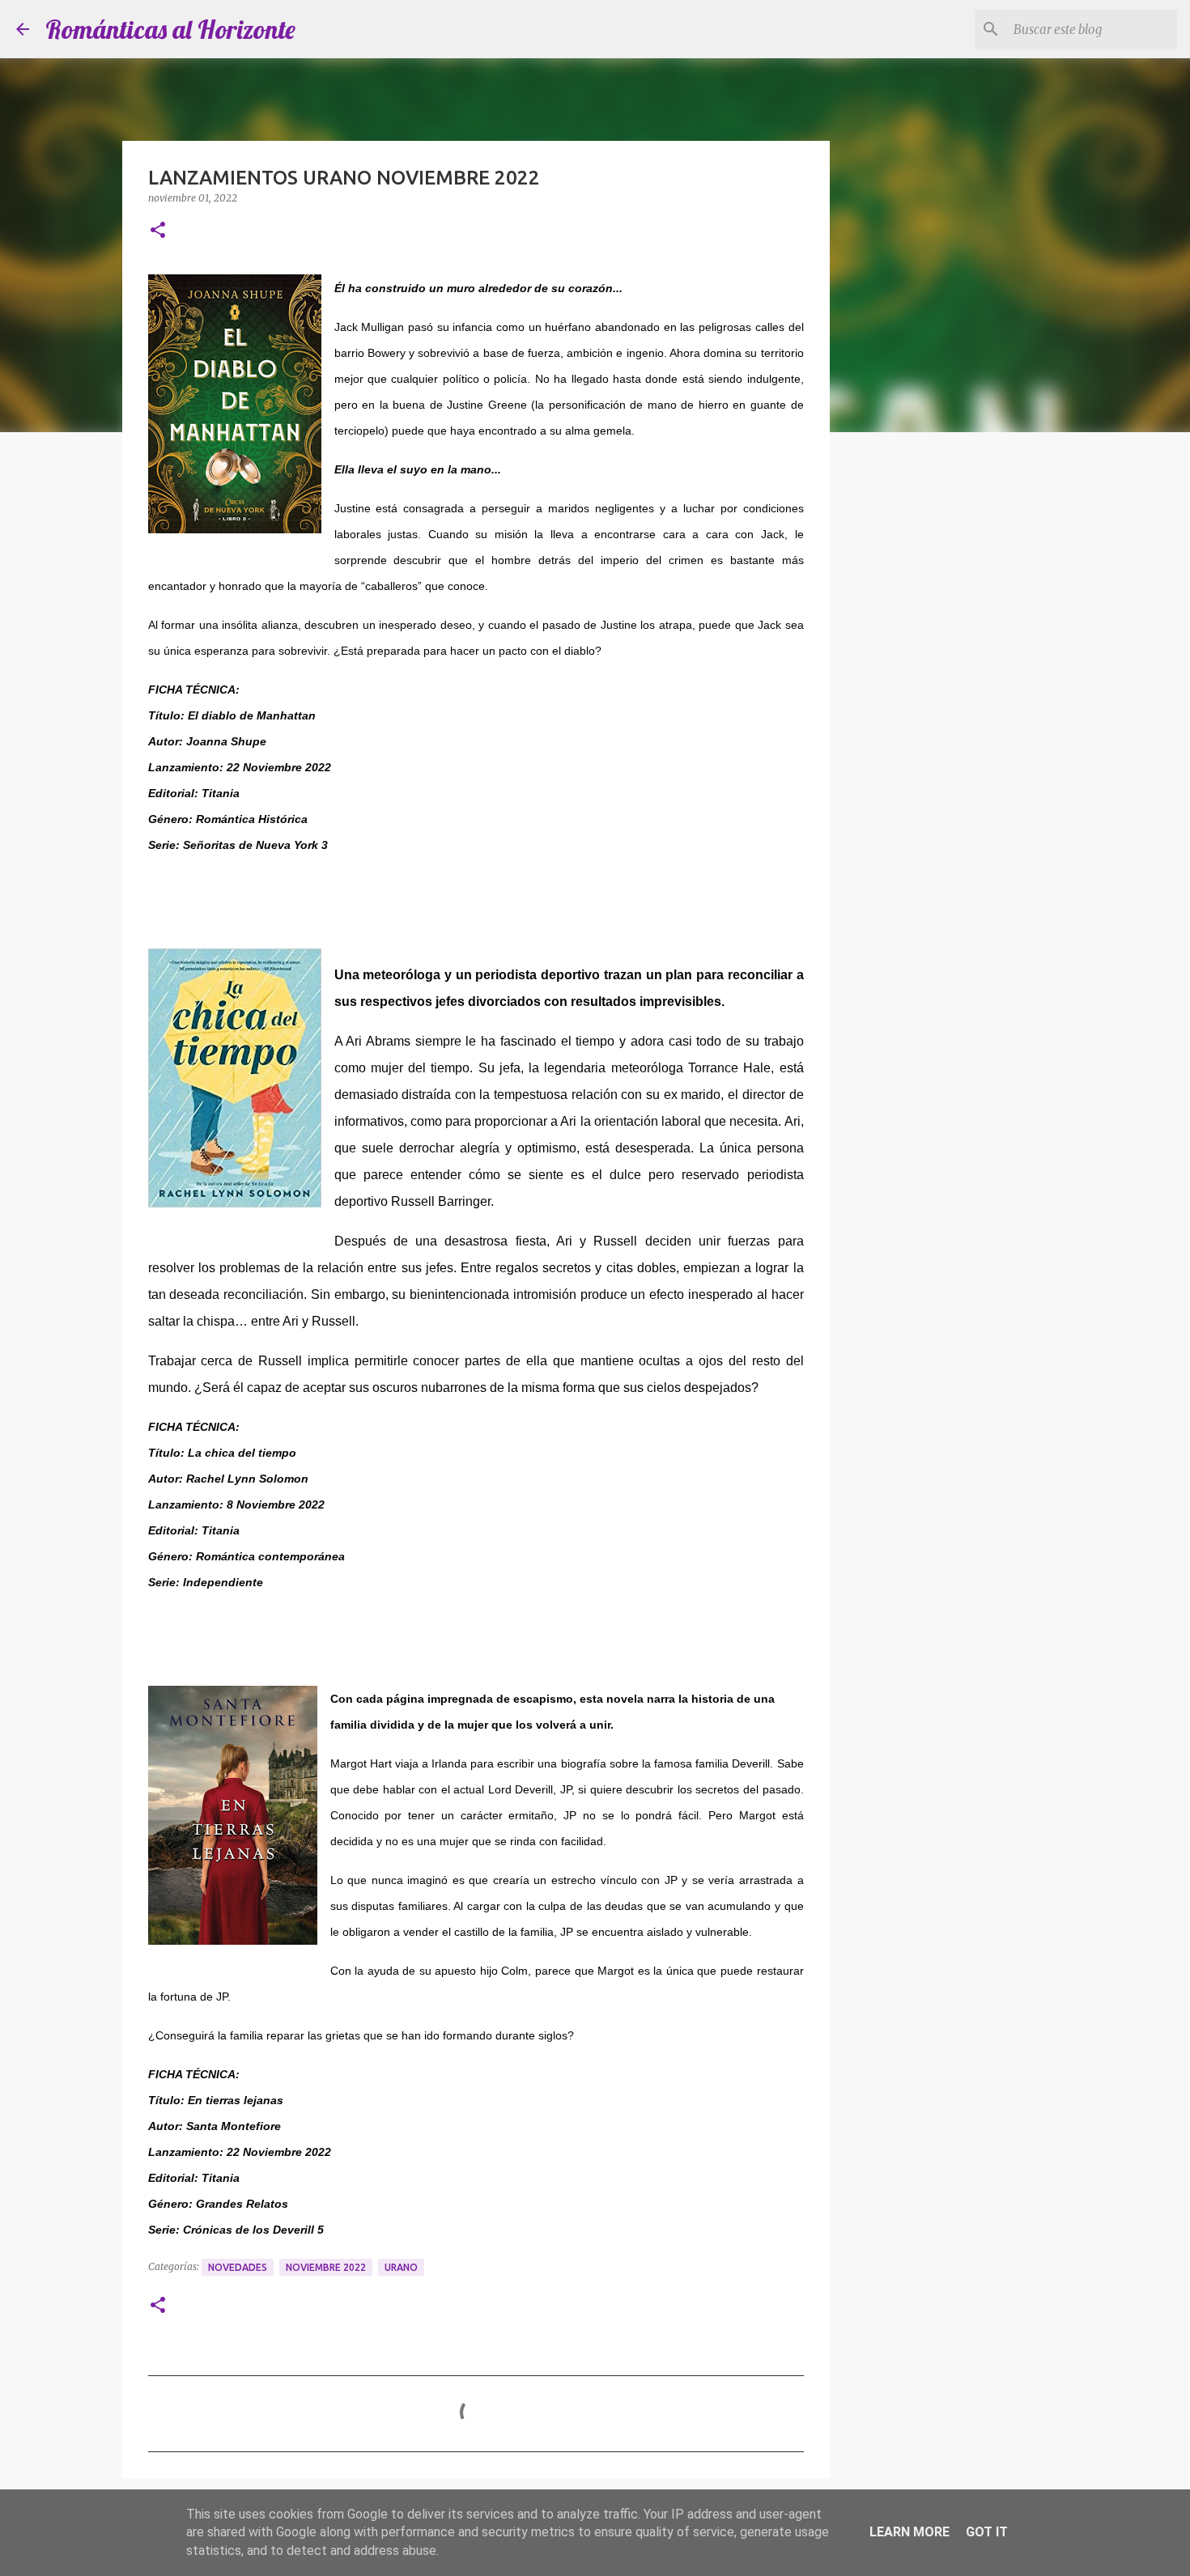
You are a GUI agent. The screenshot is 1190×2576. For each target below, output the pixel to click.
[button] (158, 231)
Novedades (238, 2267)
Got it (987, 2532)
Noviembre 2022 (326, 2267)
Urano (401, 2267)
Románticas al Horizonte (170, 29)
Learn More (909, 2532)
